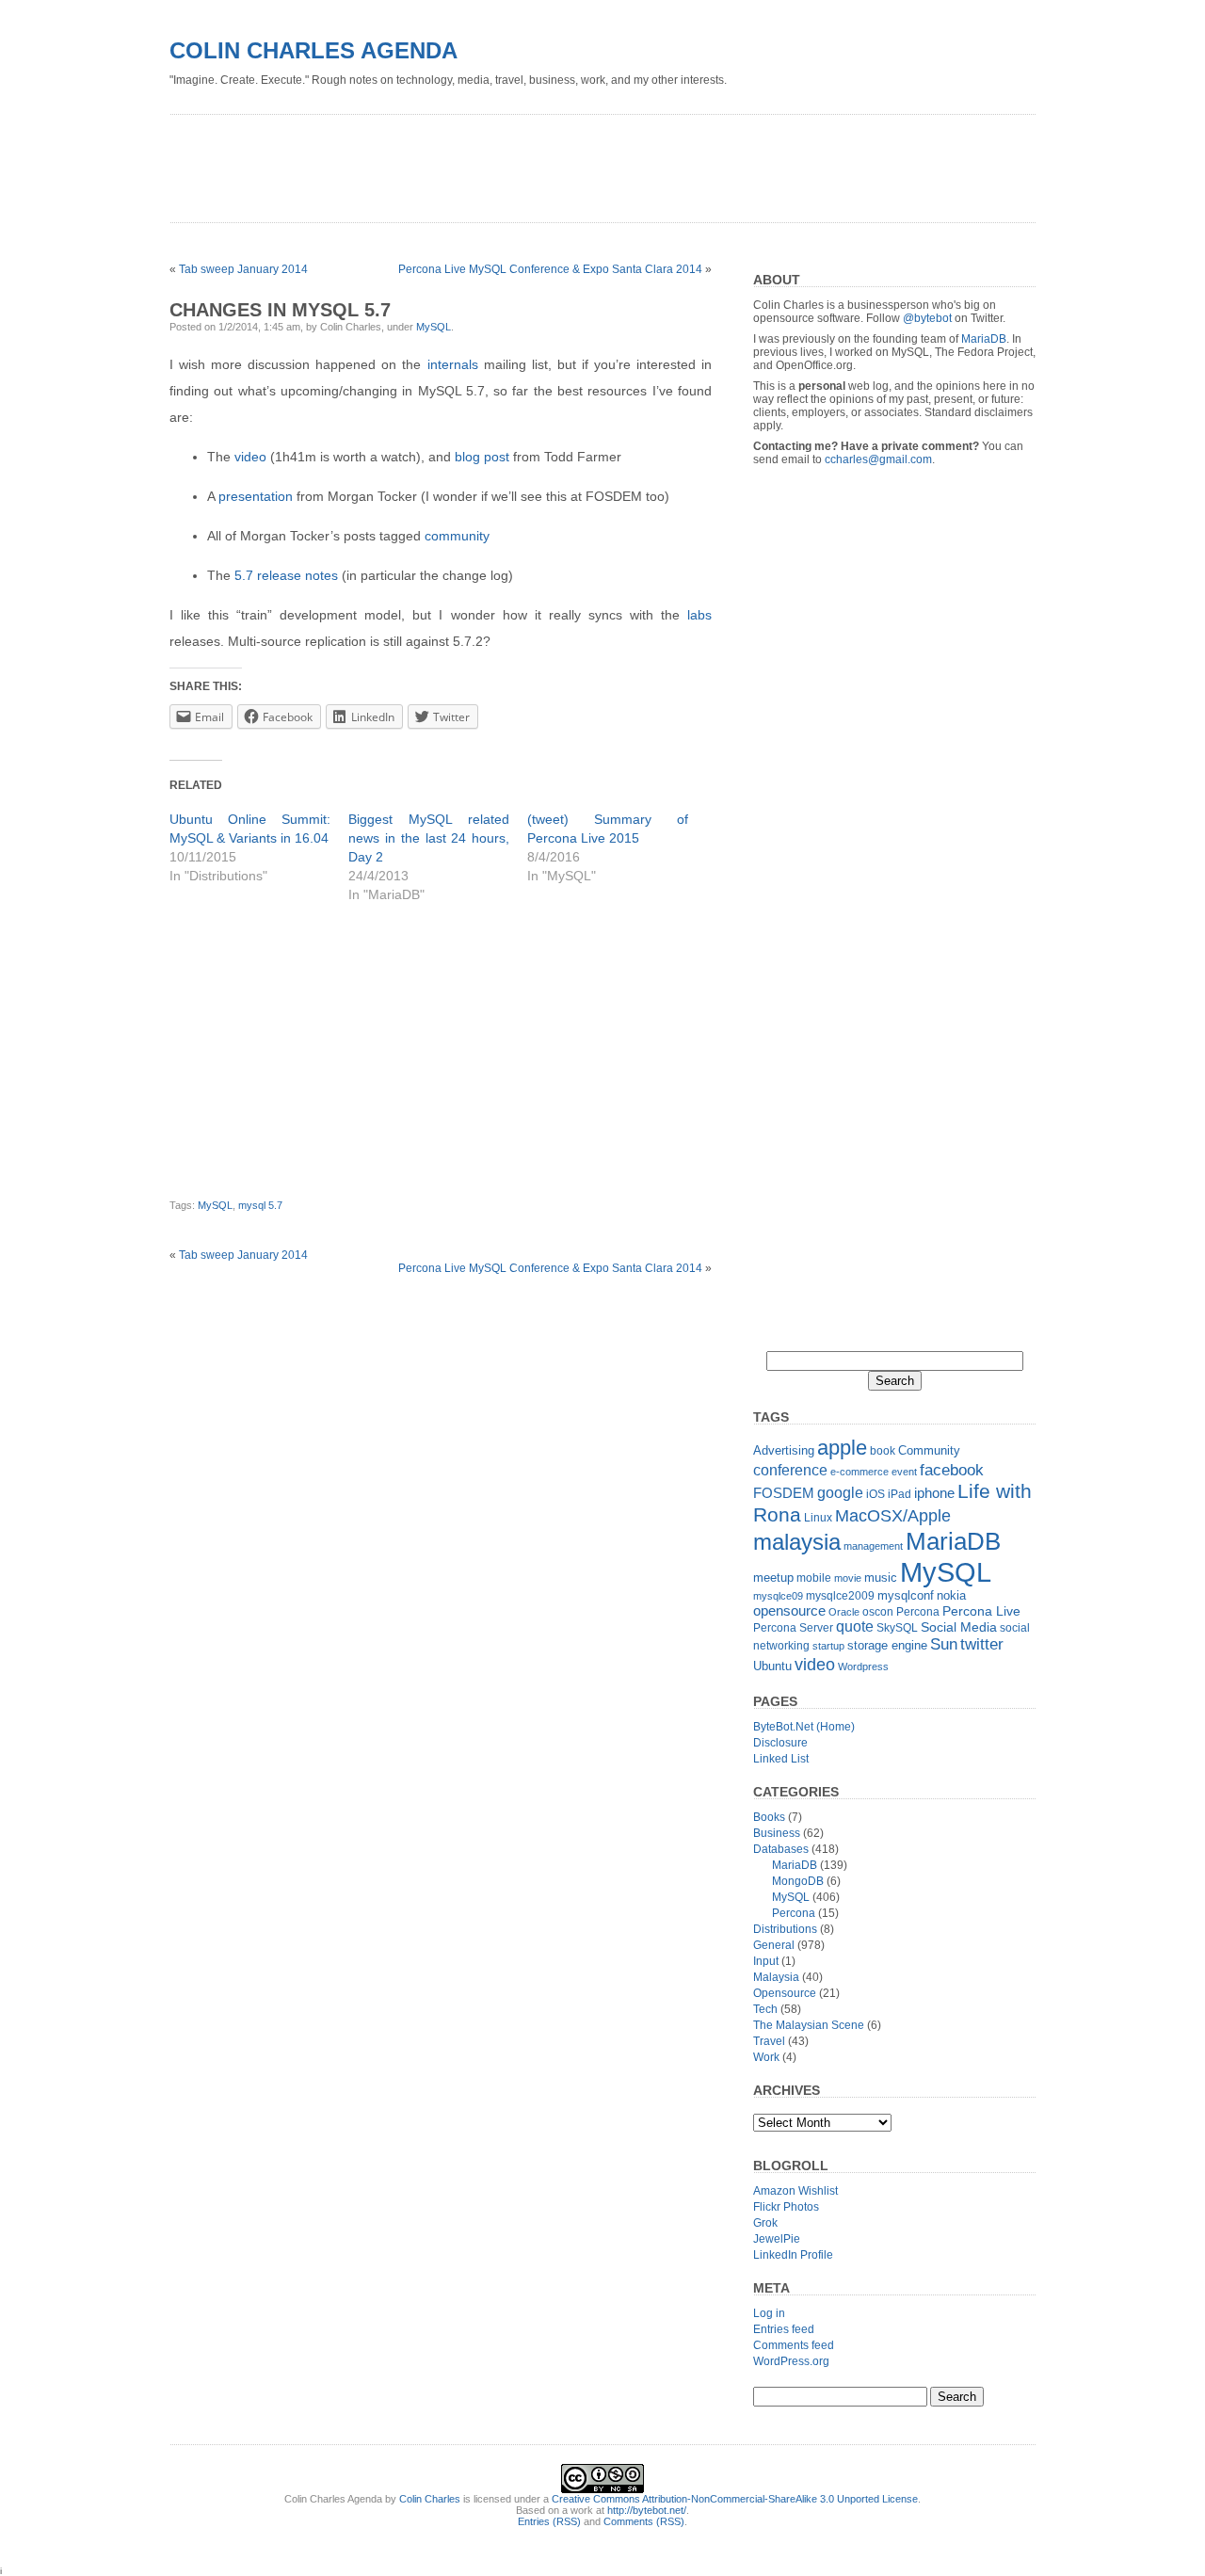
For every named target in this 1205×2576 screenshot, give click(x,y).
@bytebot (927, 318)
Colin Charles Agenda (313, 50)
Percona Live (981, 1611)
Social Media (959, 1627)
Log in (769, 2313)
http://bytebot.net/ (647, 2510)
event (904, 1472)
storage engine (887, 1645)
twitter (982, 1644)
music (881, 1578)
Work (766, 2057)
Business (777, 1833)
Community (929, 1450)
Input (766, 1961)
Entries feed (784, 2329)
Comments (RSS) (644, 2521)
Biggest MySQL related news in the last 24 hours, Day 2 (429, 838)
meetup (773, 1578)
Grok (765, 2223)
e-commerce (860, 1472)
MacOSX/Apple (893, 1516)
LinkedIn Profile (793, 2255)
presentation (256, 496)
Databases (781, 1849)
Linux (818, 1518)
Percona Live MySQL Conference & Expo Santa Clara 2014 (550, 269)
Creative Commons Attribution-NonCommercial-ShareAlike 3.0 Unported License (735, 2499)
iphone (934, 1493)
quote (855, 1626)
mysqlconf (906, 1595)
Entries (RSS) (549, 2521)
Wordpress (863, 1666)
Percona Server (793, 1628)
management (873, 1546)
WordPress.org (791, 2361)
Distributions (785, 1929)
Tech (765, 2009)
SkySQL (897, 1628)
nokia (951, 1595)
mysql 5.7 (260, 1205)
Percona (918, 1612)
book (883, 1451)
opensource (789, 1610)
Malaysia (776, 1977)
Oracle (844, 1612)
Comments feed (794, 2345)
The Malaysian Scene (809, 2025)
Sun (944, 1644)
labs (699, 615)
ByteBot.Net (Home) (804, 1727)
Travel (769, 2041)
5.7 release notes (286, 575)
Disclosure (780, 1743)
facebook (952, 1470)
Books (769, 1817)
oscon (878, 1612)
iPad (900, 1494)
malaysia (797, 1542)
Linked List (781, 1759)
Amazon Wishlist (795, 2191)
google (840, 1492)
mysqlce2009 (840, 1596)
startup (828, 1646)
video (250, 457)
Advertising (784, 1450)
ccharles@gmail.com (878, 459)
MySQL (434, 327)
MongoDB (798, 1881)
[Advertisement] (512, 162)
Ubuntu (772, 1666)
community (457, 536)
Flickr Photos (786, 2207)
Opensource (785, 1993)
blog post (482, 457)
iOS (876, 1494)
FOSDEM (784, 1493)
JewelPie (777, 2239)
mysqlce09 (778, 1596)
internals (453, 364)
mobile (814, 1578)
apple (842, 1448)
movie (848, 1578)
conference (790, 1470)
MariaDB (984, 339)
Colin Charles (430, 2499)
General (774, 1945)
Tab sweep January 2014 (243, 269)
